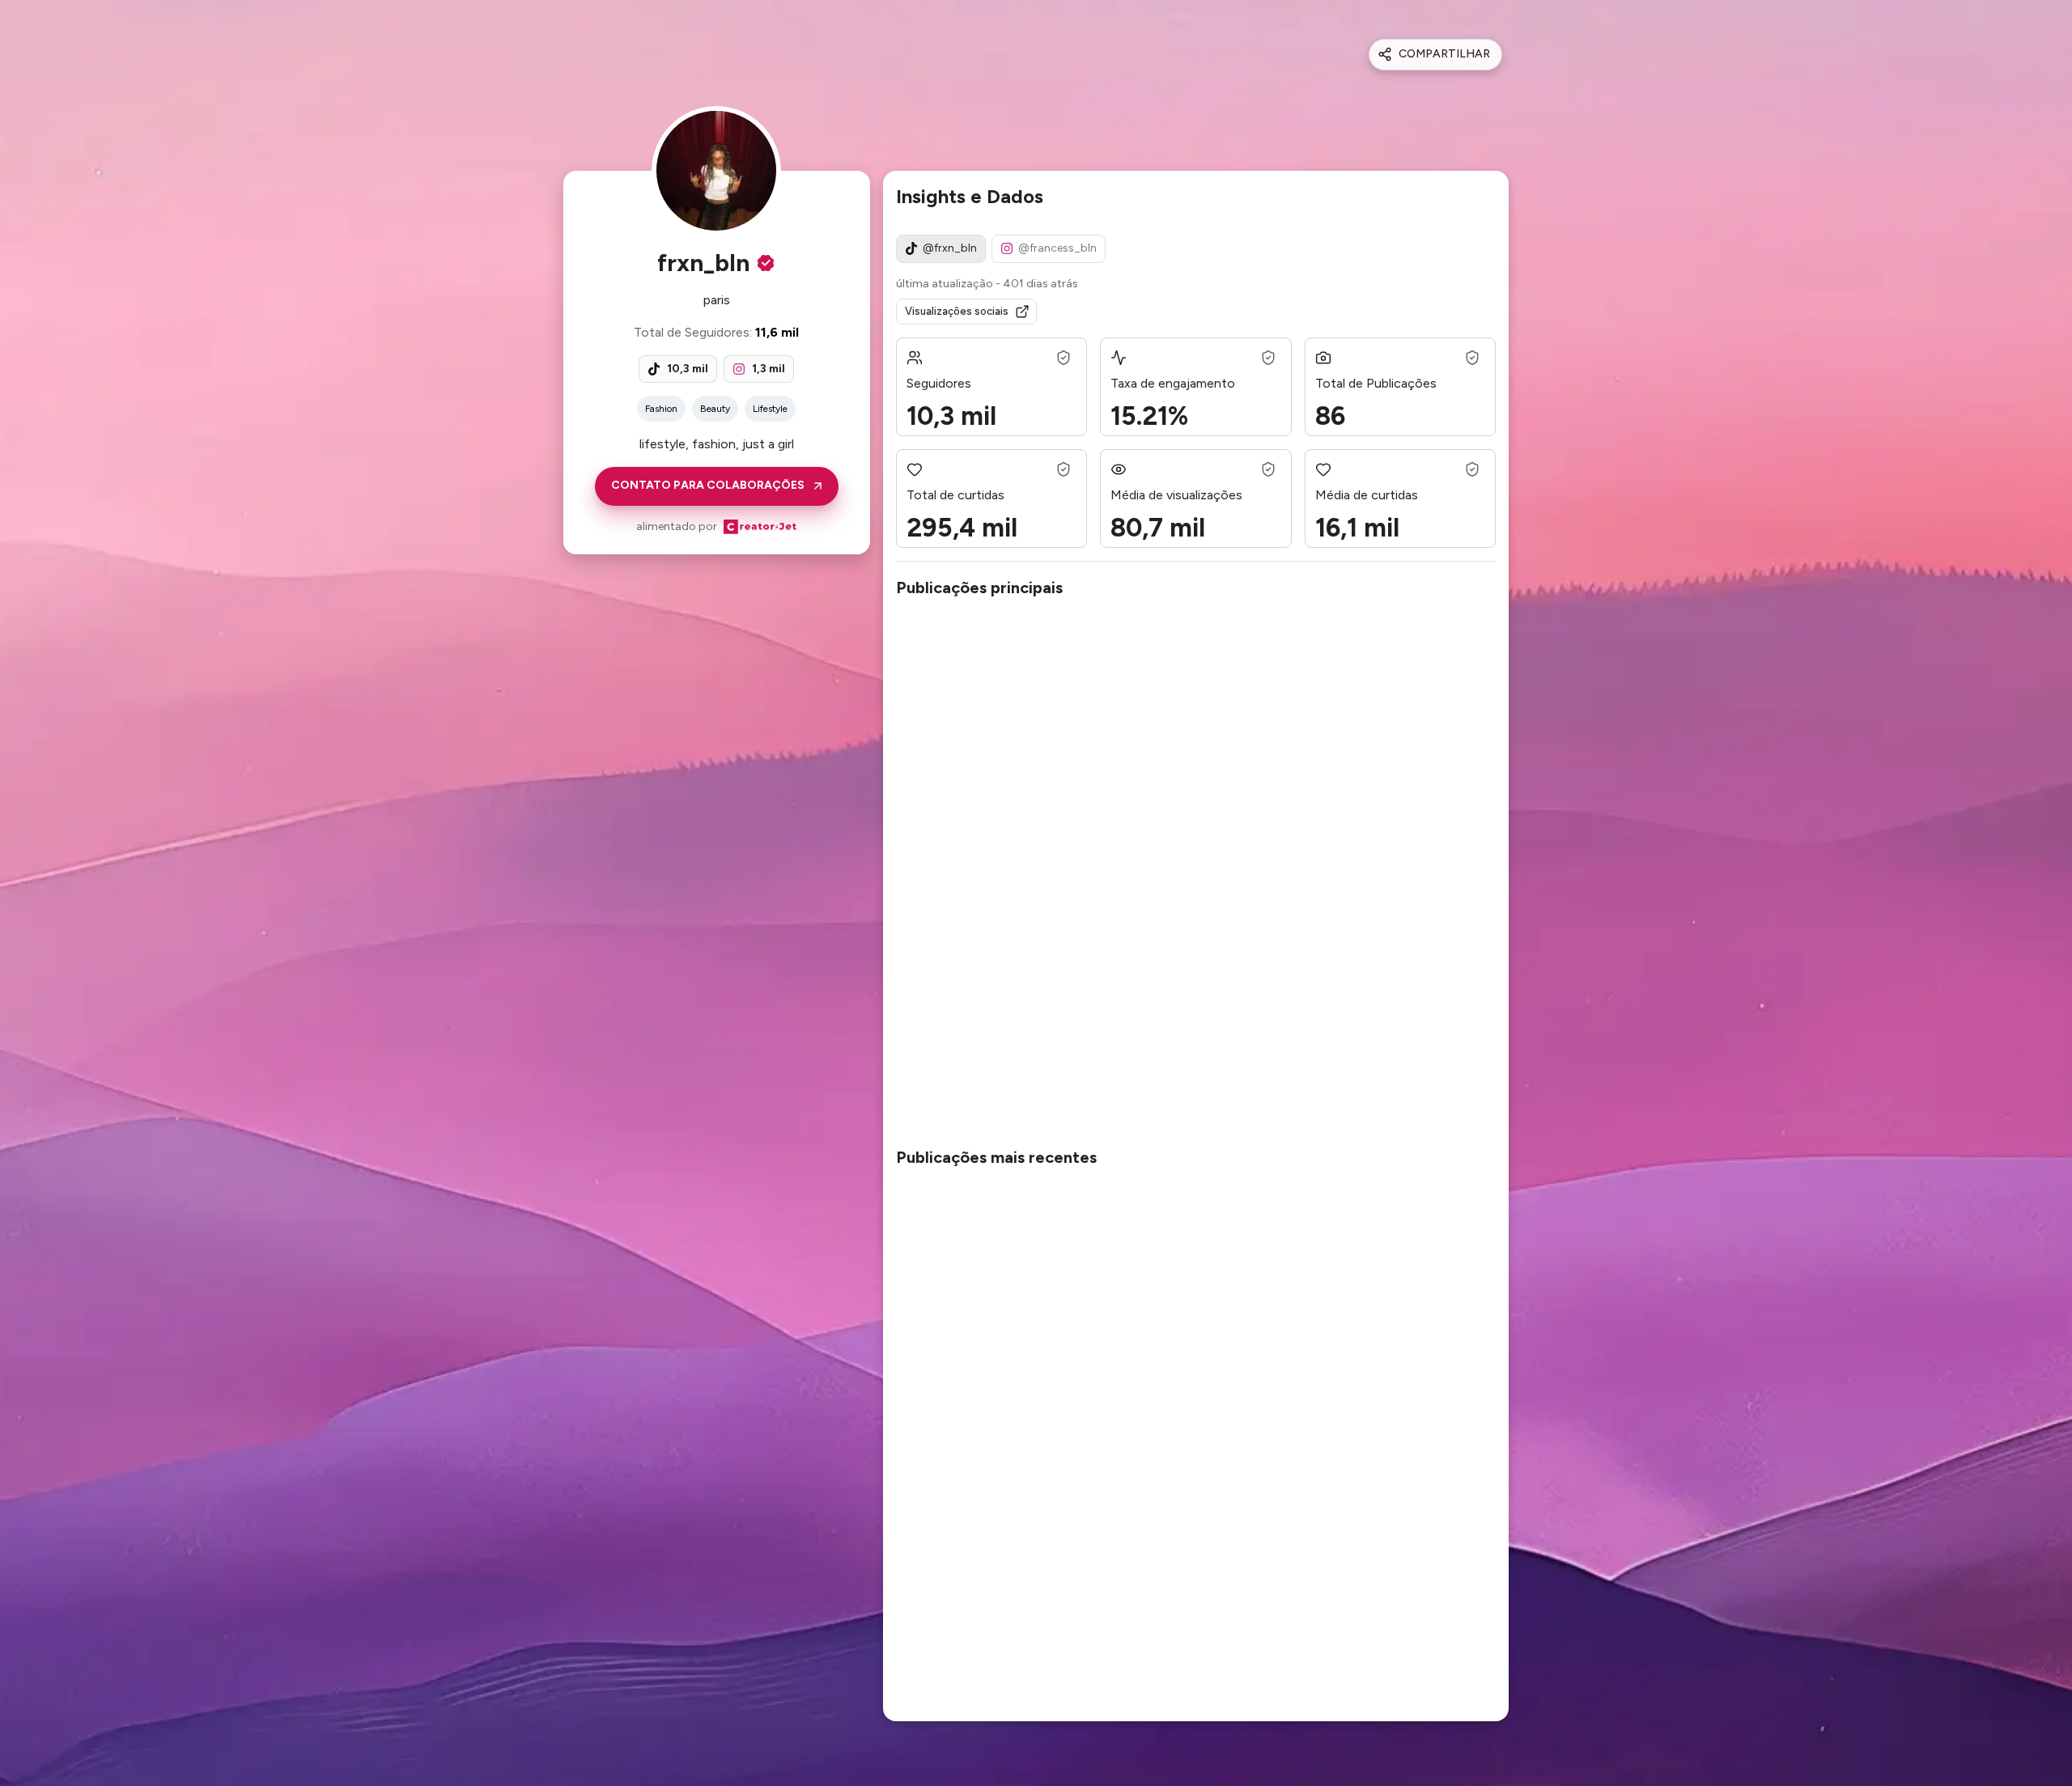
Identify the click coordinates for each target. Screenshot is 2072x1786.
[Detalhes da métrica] (1064, 358)
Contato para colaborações (708, 485)
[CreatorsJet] (760, 527)
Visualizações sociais (957, 311)
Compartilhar (1444, 54)
